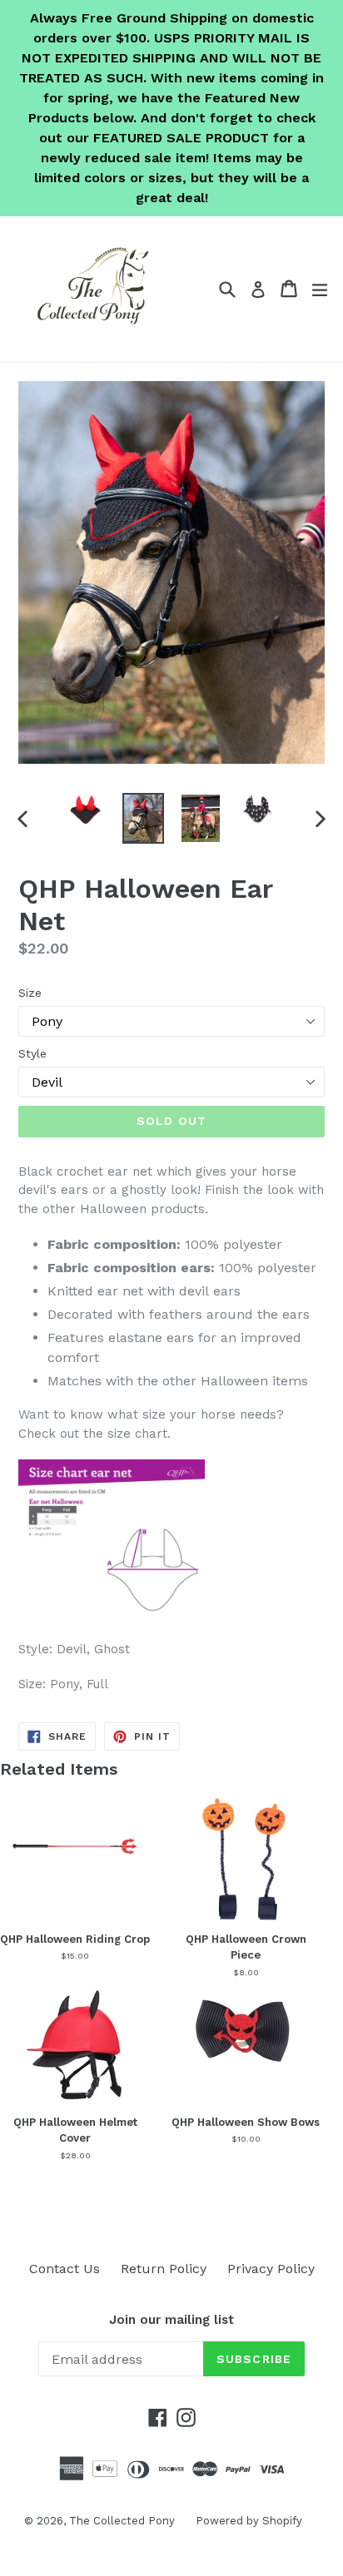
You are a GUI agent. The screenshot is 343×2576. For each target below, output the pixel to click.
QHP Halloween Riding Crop (75, 1939)
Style (32, 1053)
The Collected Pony (122, 2521)
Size (30, 993)
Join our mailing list (171, 2320)
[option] (85, 810)
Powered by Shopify (249, 2521)
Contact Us (65, 2269)
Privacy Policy (271, 2269)
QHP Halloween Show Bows (246, 2122)
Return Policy (164, 2269)
